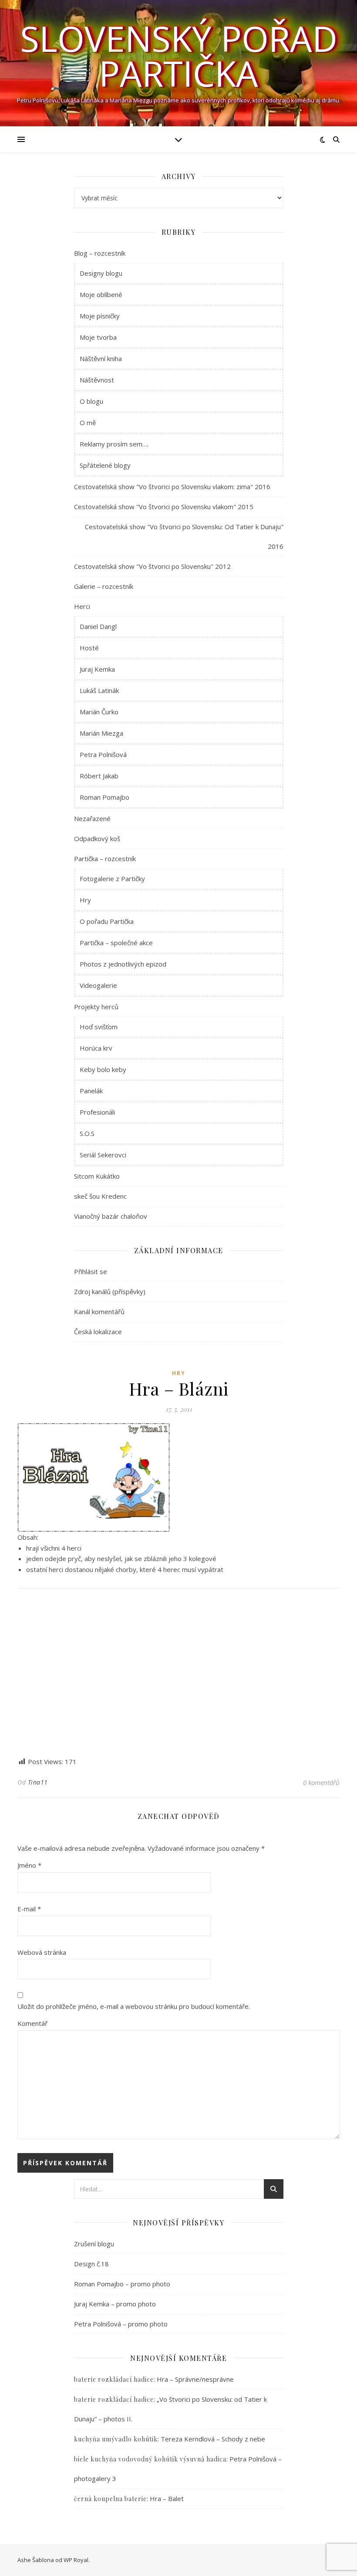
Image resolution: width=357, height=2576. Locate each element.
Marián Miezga (101, 733)
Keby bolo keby (103, 1069)
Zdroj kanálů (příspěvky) (110, 1291)
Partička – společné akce (116, 943)
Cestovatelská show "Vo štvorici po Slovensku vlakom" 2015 (164, 507)
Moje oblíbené (101, 294)
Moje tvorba (98, 337)
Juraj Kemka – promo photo (115, 2304)
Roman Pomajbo (104, 797)
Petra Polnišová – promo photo (121, 2324)
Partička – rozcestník (105, 859)
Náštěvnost (97, 380)
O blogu (91, 401)
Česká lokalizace (98, 1332)
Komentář (32, 2023)
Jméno (29, 1865)
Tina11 (38, 1782)
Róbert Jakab (99, 776)
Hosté (89, 648)
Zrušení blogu (94, 2244)
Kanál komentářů (99, 1312)
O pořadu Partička (107, 921)
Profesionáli (97, 1112)
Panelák (91, 1091)
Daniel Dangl (98, 626)
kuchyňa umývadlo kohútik (116, 2439)
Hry (85, 900)
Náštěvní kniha (101, 358)
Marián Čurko (99, 712)
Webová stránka (42, 1952)
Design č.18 (91, 2264)
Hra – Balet (167, 2498)
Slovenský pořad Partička (179, 56)
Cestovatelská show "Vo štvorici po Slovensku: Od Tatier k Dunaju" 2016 (184, 536)
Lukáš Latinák (99, 690)
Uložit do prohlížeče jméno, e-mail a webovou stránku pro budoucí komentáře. (134, 2006)
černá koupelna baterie (110, 2499)
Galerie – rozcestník (104, 586)
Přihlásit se (91, 1271)
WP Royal (76, 2560)
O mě (88, 423)
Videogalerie (98, 985)
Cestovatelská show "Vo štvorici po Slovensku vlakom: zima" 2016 (172, 487)
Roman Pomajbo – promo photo (122, 2284)
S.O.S (87, 1133)
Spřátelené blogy (105, 465)
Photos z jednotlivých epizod (123, 964)
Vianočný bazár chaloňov (111, 1216)
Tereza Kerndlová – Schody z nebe (213, 2439)
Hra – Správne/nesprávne (195, 2379)
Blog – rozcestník (100, 253)
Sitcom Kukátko (97, 1176)
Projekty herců (96, 1007)
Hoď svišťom (99, 1027)
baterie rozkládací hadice (114, 2379)
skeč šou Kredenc (100, 1196)
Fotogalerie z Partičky (112, 879)
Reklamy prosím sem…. (114, 444)
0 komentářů (321, 1782)
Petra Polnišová (103, 754)
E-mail (29, 1909)
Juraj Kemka (97, 669)
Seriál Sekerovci (103, 1155)
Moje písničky (100, 316)
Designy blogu (101, 273)
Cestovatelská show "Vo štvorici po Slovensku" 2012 (152, 566)
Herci (82, 606)
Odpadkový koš (97, 838)
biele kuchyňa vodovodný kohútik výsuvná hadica (150, 2459)
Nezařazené (92, 818)
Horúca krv (96, 1048)
